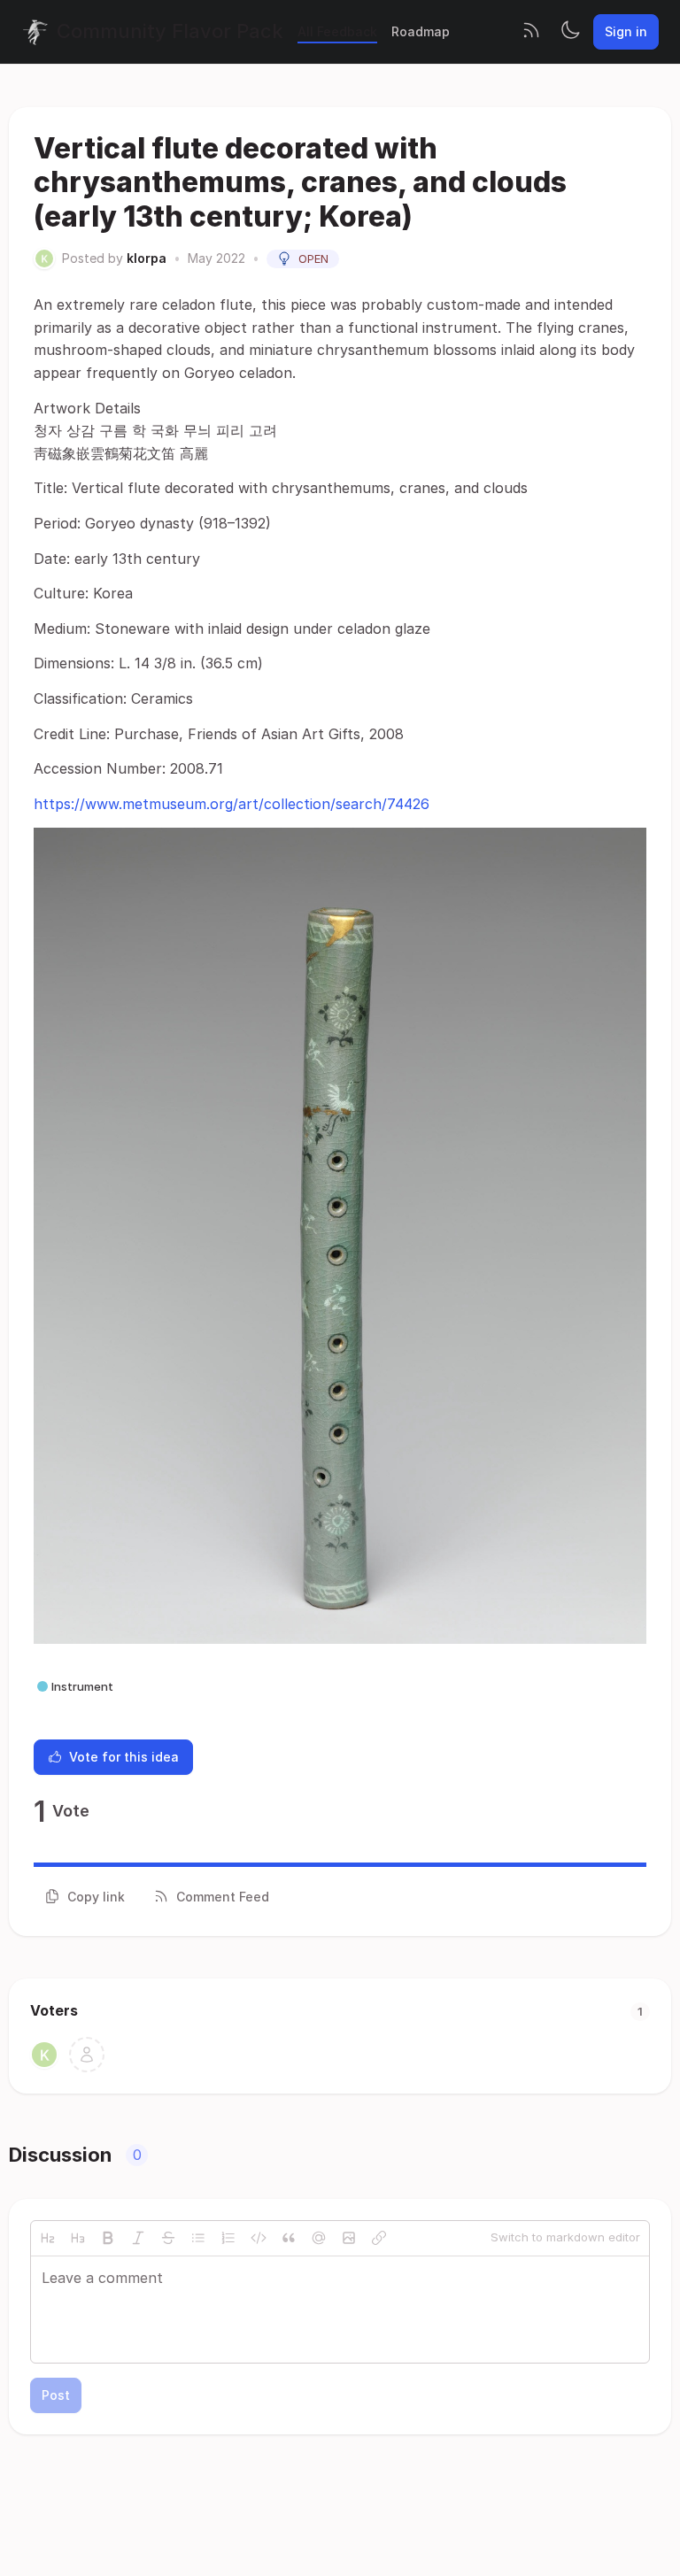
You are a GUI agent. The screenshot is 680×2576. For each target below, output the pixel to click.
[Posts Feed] (531, 32)
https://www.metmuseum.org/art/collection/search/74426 (232, 804)
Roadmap (421, 31)
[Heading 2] (48, 2238)
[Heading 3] (78, 2238)
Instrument (82, 1686)
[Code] (259, 2238)
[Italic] (138, 2238)
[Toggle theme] (570, 32)
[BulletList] (198, 2238)
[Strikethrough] (168, 2238)
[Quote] (289, 2238)
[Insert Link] (379, 2238)
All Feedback (337, 31)
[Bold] (108, 2238)
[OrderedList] (228, 2238)
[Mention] (319, 2238)
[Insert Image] (349, 2238)
